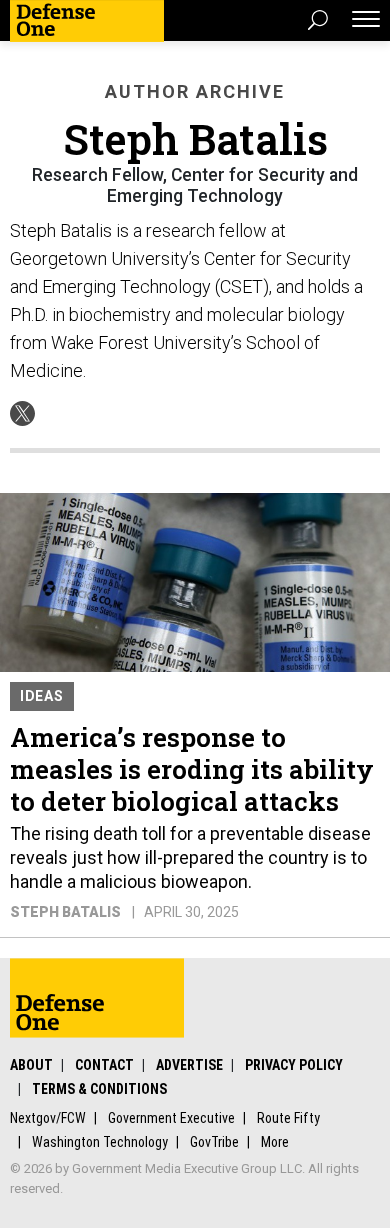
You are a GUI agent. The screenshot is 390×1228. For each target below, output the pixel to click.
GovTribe (214, 1142)
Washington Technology (100, 1142)
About (31, 1065)
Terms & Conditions (99, 1089)
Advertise (189, 1065)
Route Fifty (288, 1118)
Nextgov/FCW (48, 1118)
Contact (104, 1065)
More (275, 1142)
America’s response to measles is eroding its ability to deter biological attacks (192, 769)
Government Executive (171, 1118)
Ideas (42, 696)
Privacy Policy (294, 1065)
